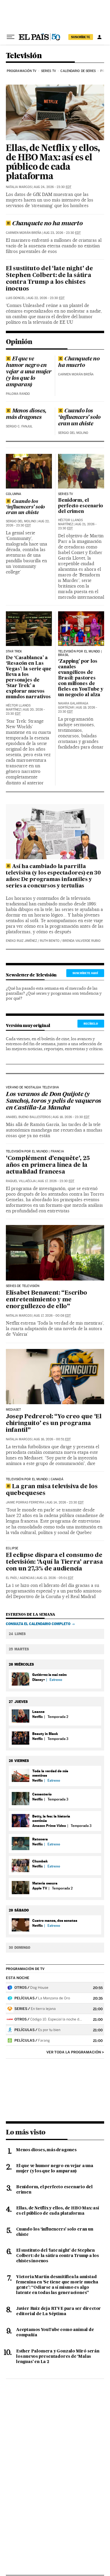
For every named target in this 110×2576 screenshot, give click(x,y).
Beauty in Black (45, 1734)
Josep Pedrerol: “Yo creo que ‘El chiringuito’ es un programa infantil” (54, 1424)
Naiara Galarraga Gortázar (73, 705)
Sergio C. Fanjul (19, 426)
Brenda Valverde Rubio (82, 941)
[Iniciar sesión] (99, 37)
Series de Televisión (23, 1286)
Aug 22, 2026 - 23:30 (46, 298)
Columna (13, 494)
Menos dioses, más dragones (26, 414)
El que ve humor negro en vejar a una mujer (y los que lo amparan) (29, 372)
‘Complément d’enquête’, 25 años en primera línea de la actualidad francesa (48, 1165)
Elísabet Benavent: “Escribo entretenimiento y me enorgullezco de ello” (46, 1300)
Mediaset (13, 1410)
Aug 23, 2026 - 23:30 (62, 233)
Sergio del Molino (73, 433)
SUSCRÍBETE (81, 37)
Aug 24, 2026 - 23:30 (53, 187)
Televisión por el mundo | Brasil (80, 653)
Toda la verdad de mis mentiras (50, 1773)
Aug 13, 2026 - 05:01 (55, 1578)
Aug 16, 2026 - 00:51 (52, 1439)
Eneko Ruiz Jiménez (21, 941)
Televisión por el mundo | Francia (35, 1152)
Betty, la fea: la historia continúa (51, 1818)
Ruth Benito (50, 941)
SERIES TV (66, 494)
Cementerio (42, 1794)
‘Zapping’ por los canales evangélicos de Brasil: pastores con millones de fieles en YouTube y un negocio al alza (81, 678)
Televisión (24, 56)
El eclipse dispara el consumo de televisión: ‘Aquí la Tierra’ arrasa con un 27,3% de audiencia (54, 1562)
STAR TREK (14, 652)
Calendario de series (78, 71)
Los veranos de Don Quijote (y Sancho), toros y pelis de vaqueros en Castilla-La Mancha (54, 1101)
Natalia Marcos (19, 187)
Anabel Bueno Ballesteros (28, 1117)
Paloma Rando (18, 394)
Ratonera (40, 1839)
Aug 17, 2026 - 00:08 (52, 1316)
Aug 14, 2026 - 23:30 (65, 1502)
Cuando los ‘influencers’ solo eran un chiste (79, 417)
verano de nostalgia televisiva (32, 1088)
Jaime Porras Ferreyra (25, 1502)
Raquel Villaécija (21, 1181)
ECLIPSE (12, 1548)
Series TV (49, 71)
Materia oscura (45, 1883)
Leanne (38, 1712)
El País (11, 1578)
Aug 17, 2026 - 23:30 (56, 1181)
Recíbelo (91, 1023)
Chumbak (40, 1861)
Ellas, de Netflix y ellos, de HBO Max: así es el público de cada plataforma (53, 163)
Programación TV (22, 71)
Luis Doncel (16, 298)
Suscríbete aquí (85, 973)
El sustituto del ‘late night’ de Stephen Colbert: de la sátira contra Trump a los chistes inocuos (49, 279)
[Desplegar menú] (11, 37)
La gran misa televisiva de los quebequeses (52, 1490)
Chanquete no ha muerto (47, 224)
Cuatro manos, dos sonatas (55, 1920)
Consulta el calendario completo (38, 1624)
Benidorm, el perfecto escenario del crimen (81, 506)
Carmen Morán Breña (24, 233)
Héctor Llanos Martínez (70, 522)
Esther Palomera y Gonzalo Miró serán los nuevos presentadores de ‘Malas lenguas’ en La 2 (58, 2357)
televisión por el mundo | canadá (35, 1479)
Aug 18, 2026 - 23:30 (71, 1117)
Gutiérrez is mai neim (49, 1675)
